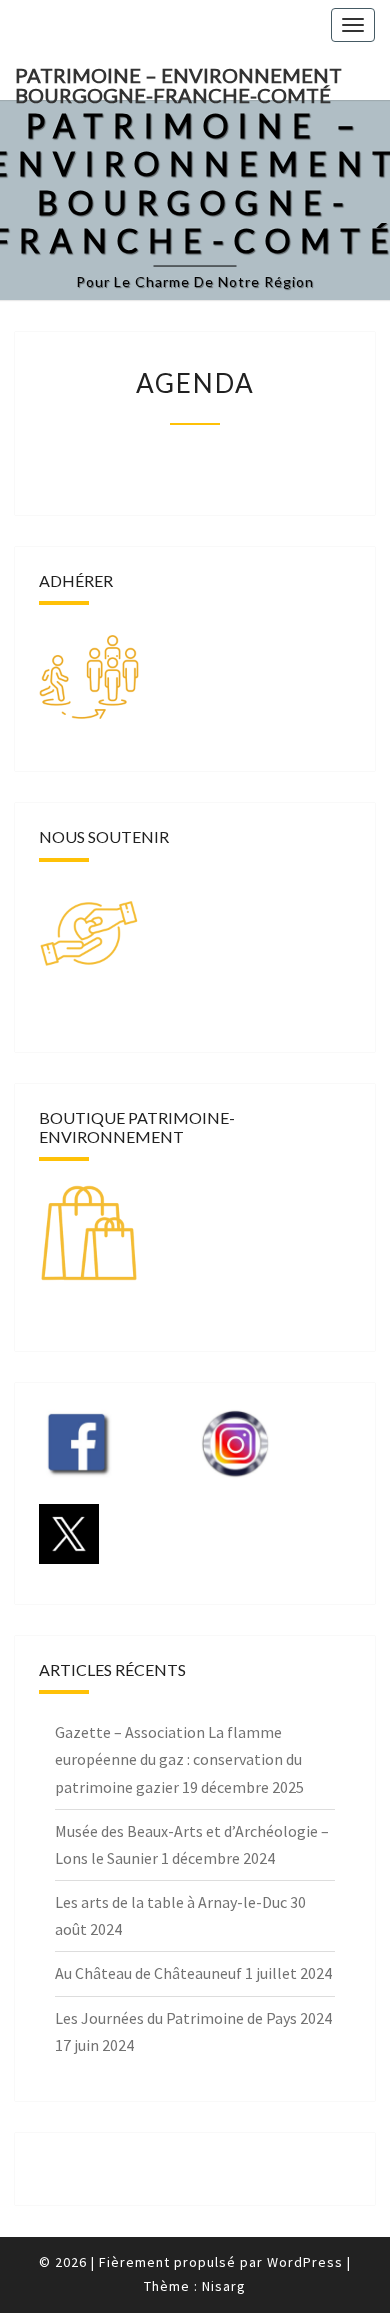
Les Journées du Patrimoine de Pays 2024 (193, 2018)
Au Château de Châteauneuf (148, 1973)
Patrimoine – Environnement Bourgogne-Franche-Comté (178, 81)
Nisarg (224, 2286)
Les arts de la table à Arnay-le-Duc (171, 1902)
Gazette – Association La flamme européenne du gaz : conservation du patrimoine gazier (178, 1759)
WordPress (305, 2262)
